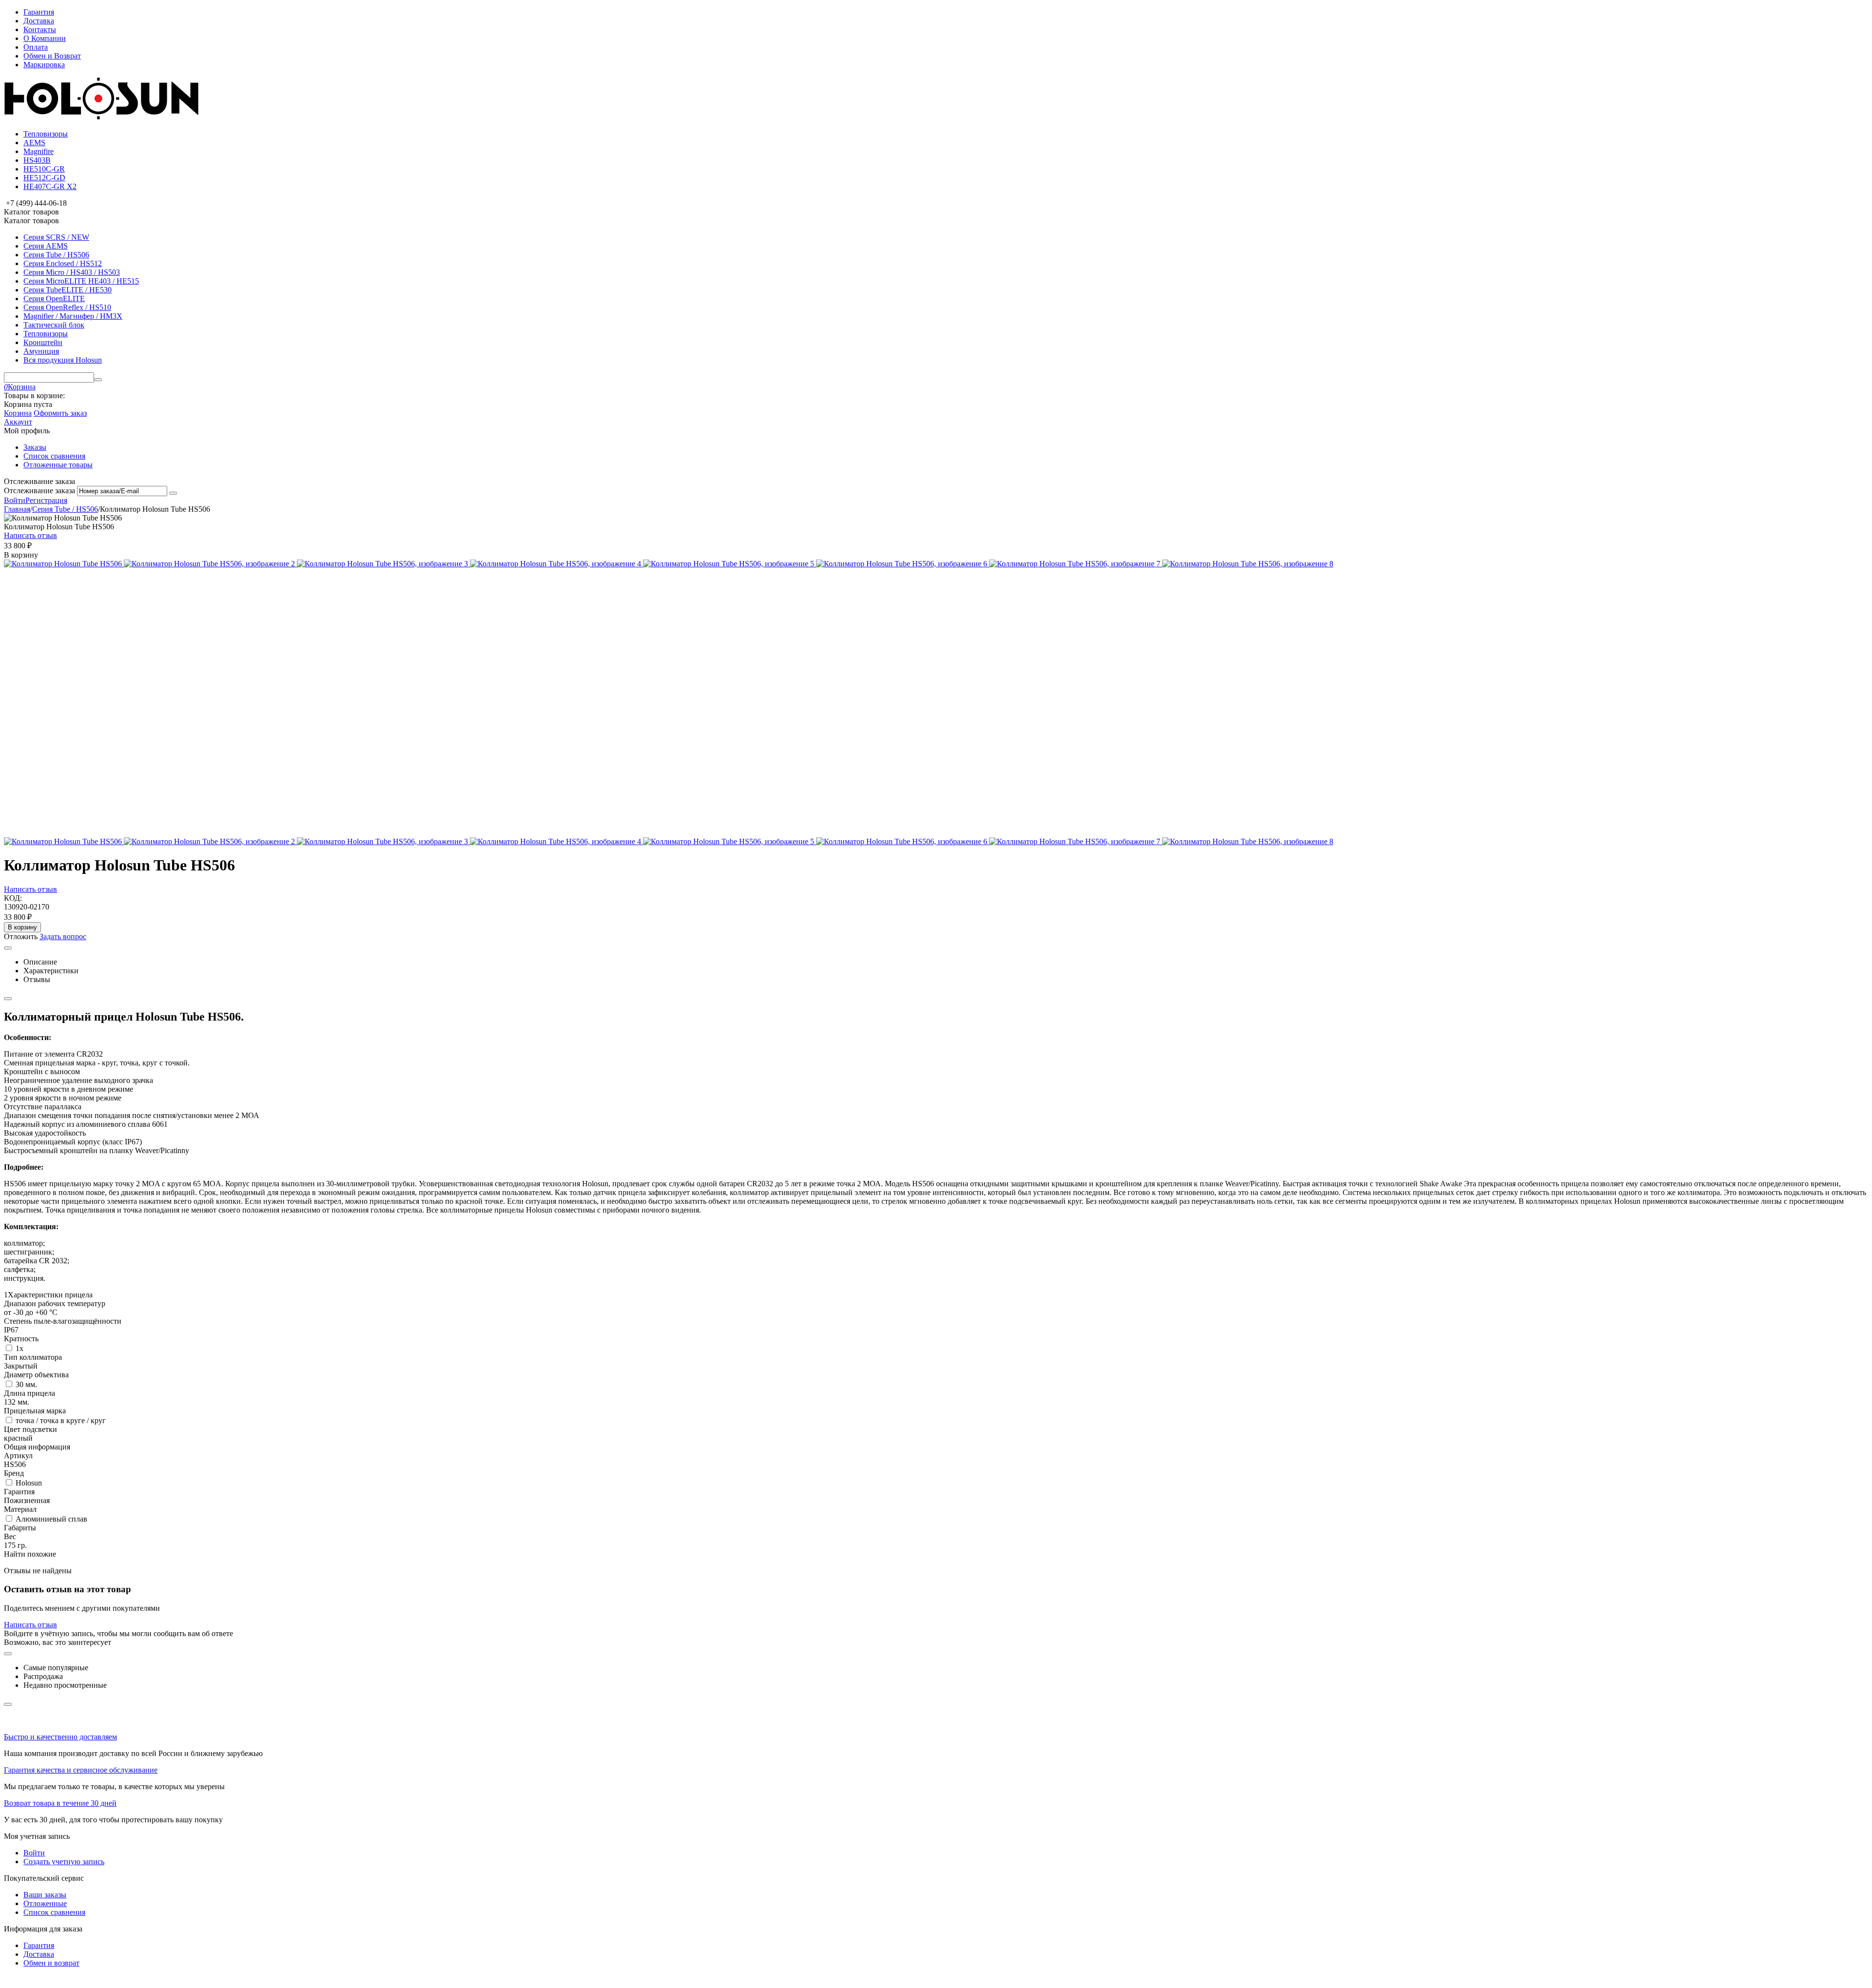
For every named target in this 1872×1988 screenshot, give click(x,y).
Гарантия (39, 12)
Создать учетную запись (64, 1862)
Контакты (40, 29)
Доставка (39, 21)
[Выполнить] (173, 493)
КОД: (13, 898)
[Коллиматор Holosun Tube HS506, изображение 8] (1248, 564)
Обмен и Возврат (52, 56)
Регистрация (46, 500)
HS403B (37, 160)
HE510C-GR (44, 169)
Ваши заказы (45, 1895)
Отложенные (45, 1903)
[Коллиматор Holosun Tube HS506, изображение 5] (730, 564)
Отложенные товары (58, 465)
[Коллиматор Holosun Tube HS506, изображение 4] (556, 564)
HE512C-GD (44, 178)
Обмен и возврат (51, 1963)
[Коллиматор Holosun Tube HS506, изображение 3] (383, 564)
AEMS (34, 143)
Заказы (35, 447)
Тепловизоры (46, 134)
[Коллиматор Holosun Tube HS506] (64, 564)
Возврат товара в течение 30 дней (60, 1803)
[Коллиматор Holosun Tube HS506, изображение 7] (1076, 564)
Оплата (36, 47)
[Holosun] (101, 117)
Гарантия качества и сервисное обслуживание (81, 1770)
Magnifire (39, 151)
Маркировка (44, 65)
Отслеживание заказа (39, 491)
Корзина (18, 413)
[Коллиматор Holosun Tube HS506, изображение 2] (210, 564)
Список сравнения (54, 456)
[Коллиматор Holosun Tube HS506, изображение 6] (903, 564)
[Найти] (98, 380)
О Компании (45, 38)
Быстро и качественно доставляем (60, 1737)
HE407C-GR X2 (50, 186)
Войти (15, 500)
